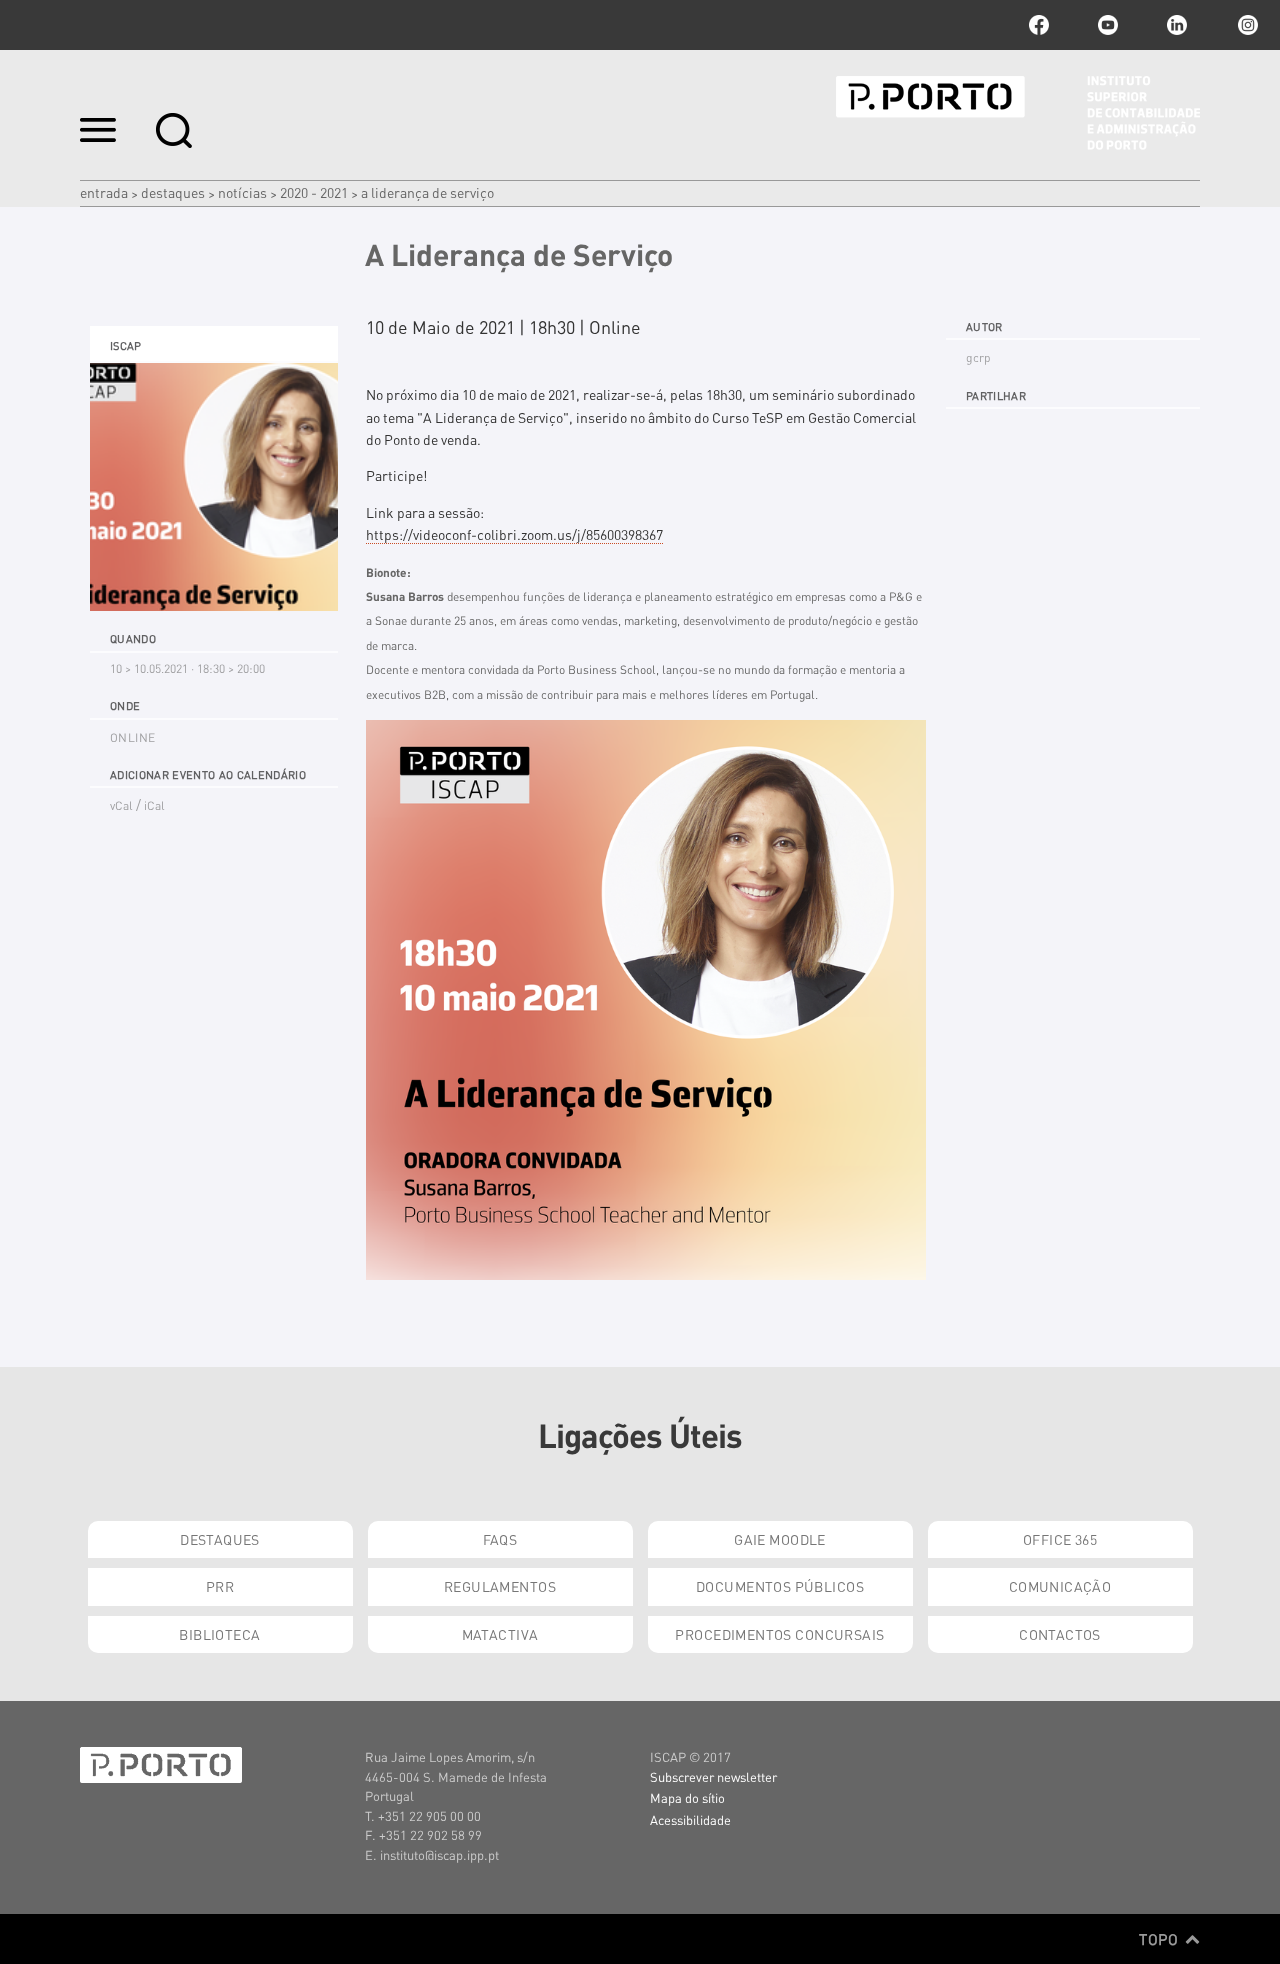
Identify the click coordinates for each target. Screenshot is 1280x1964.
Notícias (242, 192)
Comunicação (1060, 1586)
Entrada (104, 192)
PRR (220, 1586)
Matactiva (500, 1634)
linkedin (1177, 25)
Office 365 (1060, 1539)
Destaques (173, 192)
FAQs (500, 1539)
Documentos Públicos (780, 1586)
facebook (1039, 25)
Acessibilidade (690, 1819)
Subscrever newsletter (713, 1776)
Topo (1160, 1939)
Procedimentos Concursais (779, 1634)
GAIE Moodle (780, 1539)
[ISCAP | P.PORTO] (1018, 113)
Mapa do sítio (687, 1797)
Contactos (1060, 1634)
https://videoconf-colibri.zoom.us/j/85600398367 (514, 534)
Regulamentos (500, 1586)
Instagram (1246, 25)
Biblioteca (219, 1634)
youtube (1108, 25)
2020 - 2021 (314, 192)
